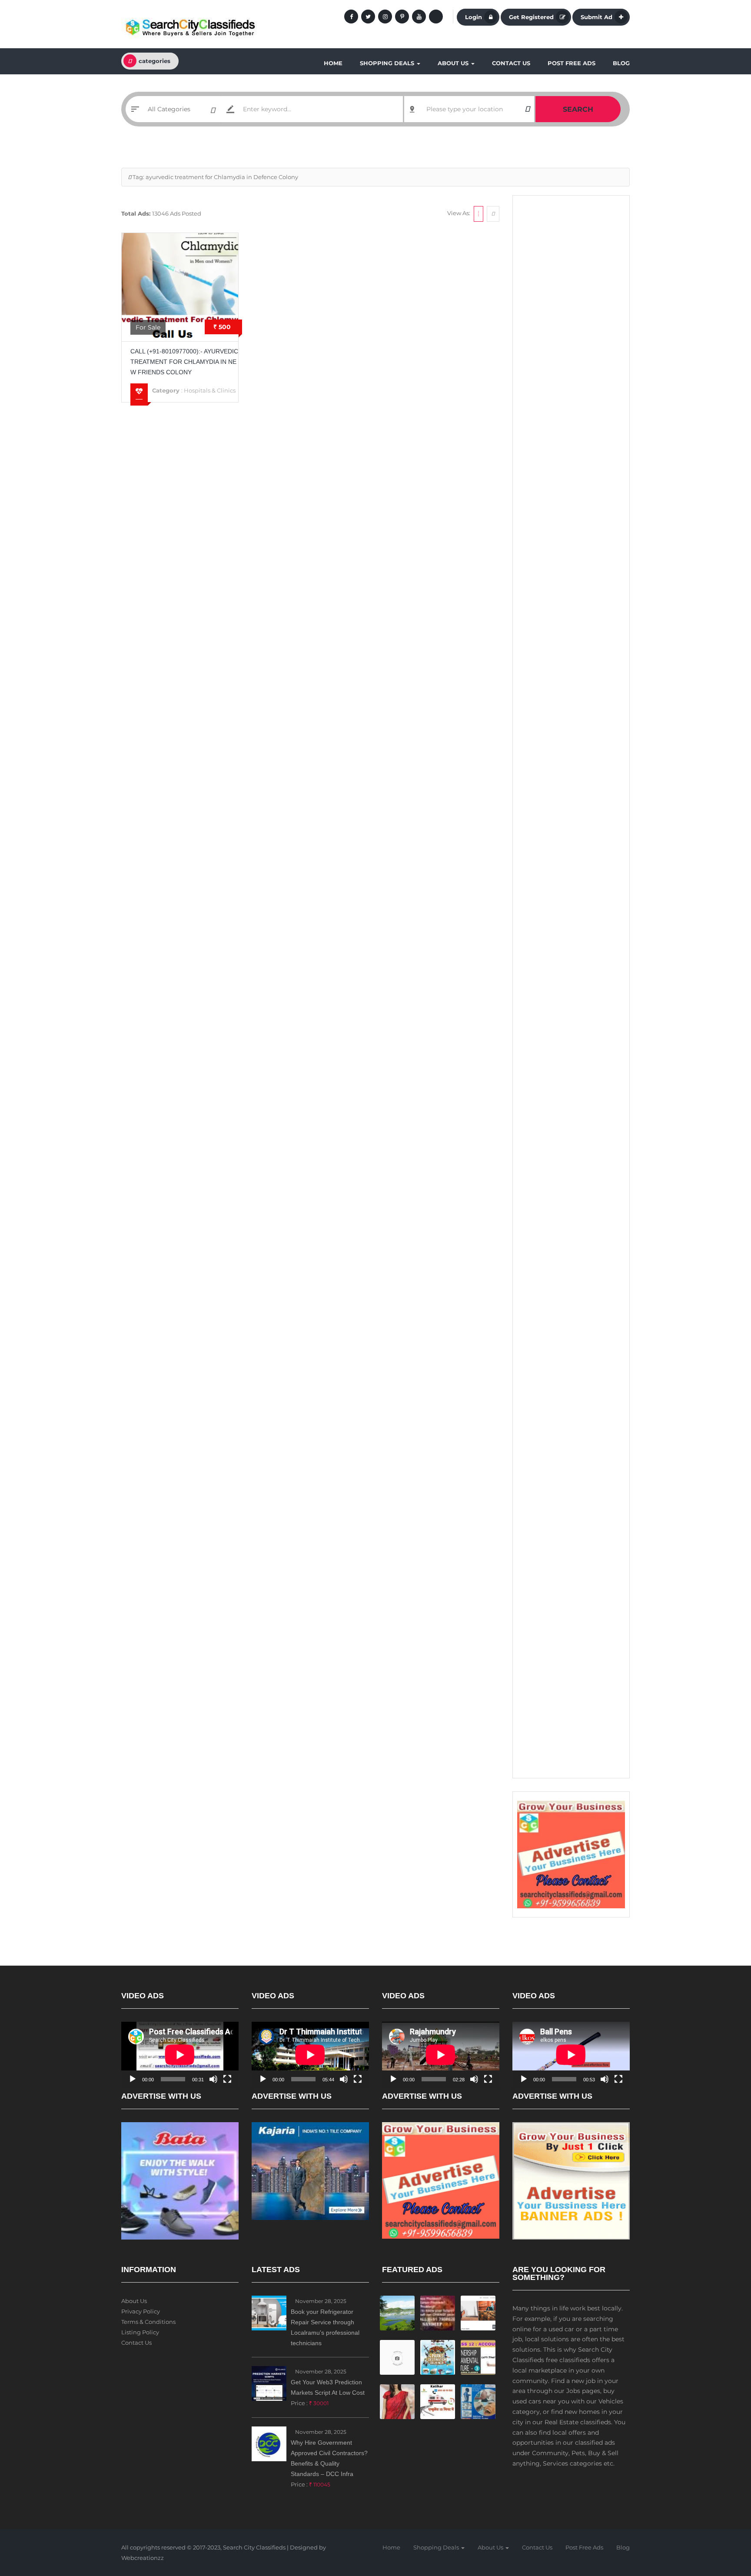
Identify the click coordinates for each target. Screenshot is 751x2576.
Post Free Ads (572, 63)
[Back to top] (723, 2522)
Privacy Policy (141, 2311)
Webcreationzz (143, 2558)
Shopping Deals (388, 63)
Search (578, 109)
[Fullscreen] (227, 2079)
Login (474, 17)
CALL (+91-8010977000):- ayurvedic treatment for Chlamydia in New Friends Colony (184, 362)
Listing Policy (140, 2332)
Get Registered (531, 17)
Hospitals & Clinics (210, 390)
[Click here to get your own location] (527, 109)
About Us (454, 63)
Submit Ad (596, 17)
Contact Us (511, 63)
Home (333, 63)
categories (155, 61)
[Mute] (213, 2079)
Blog (621, 63)
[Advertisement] (571, 335)
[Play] (133, 2079)
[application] (180, 2055)
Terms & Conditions (148, 2322)
